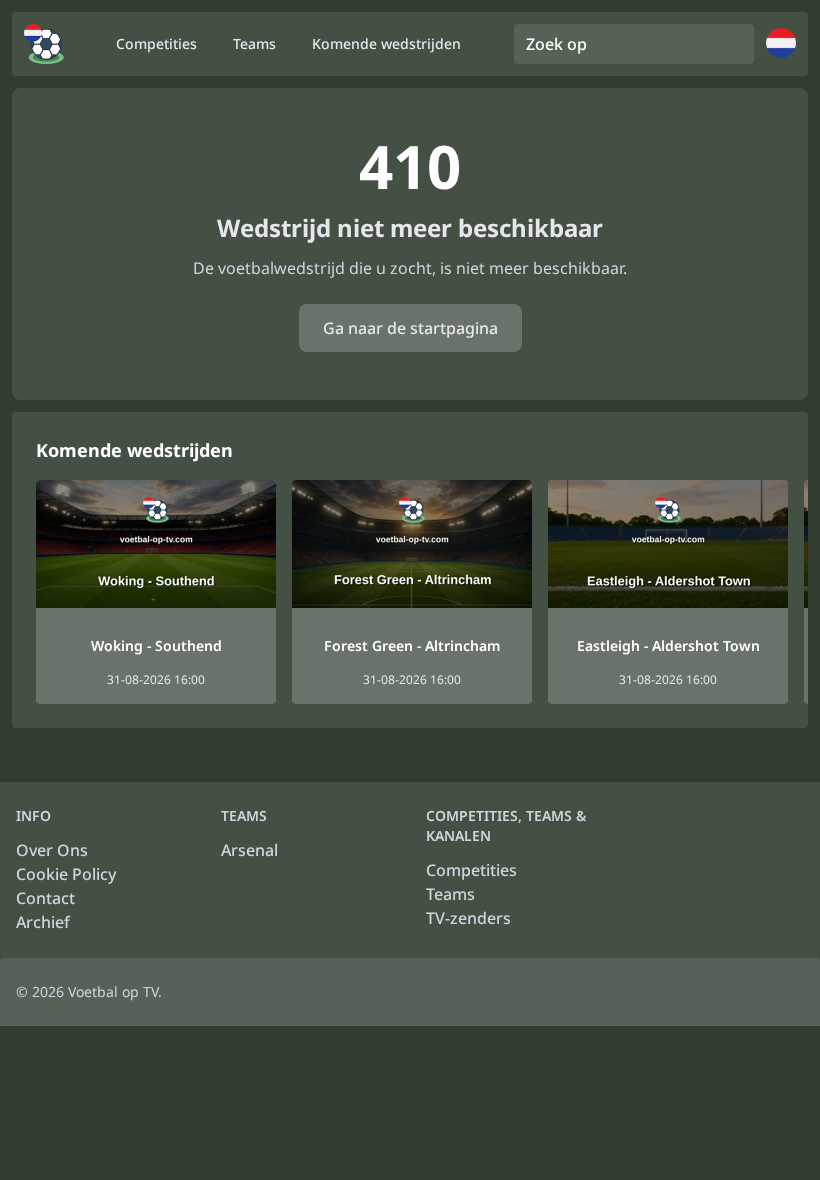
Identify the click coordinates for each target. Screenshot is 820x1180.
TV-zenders (468, 918)
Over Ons (52, 850)
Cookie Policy (66, 874)
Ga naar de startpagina (410, 328)
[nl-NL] (44, 44)
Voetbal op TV (113, 991)
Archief (43, 922)
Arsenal (249, 850)
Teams (450, 894)
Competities (471, 870)
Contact (45, 898)
